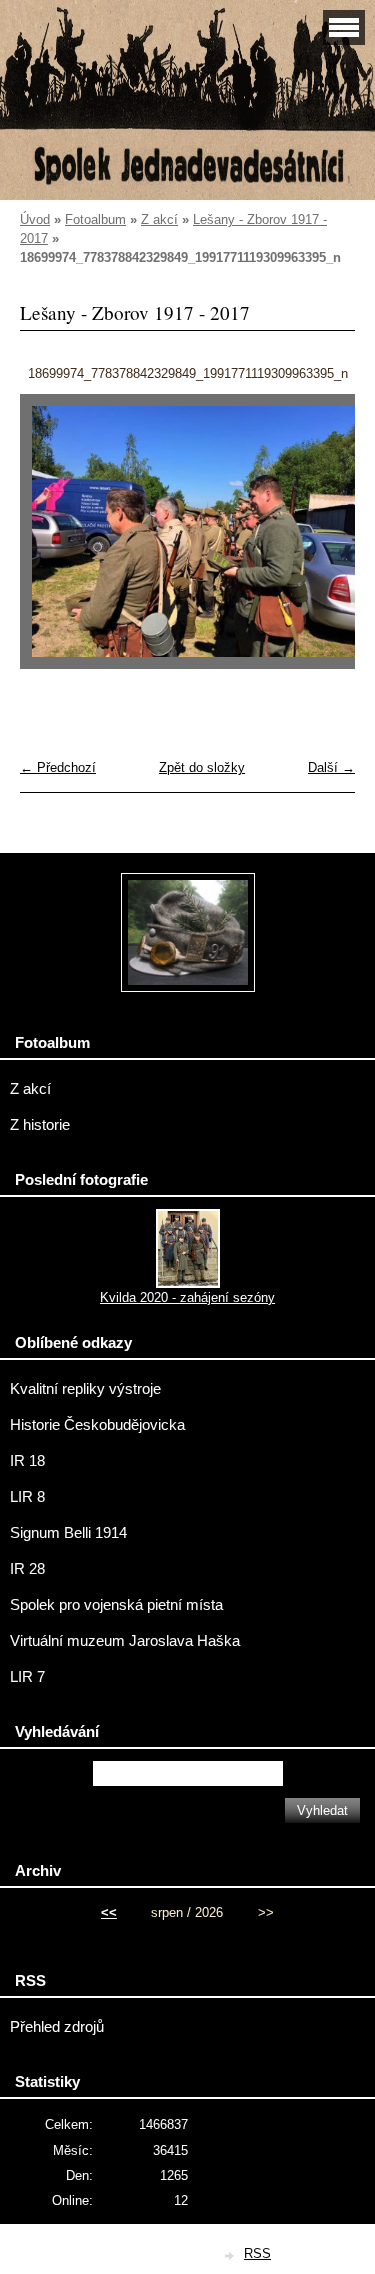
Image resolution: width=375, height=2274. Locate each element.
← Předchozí (58, 767)
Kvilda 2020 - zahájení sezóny (187, 1297)
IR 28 (27, 1569)
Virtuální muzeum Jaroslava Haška (125, 1641)
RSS (257, 2253)
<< (109, 1912)
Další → (331, 767)
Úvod (35, 219)
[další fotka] (322, 541)
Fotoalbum (95, 219)
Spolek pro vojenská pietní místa (116, 1605)
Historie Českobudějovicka (97, 1425)
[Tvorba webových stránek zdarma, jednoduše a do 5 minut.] (230, 2255)
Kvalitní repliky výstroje (85, 1389)
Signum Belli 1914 (68, 1533)
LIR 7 (27, 1677)
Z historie (40, 1125)
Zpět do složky (202, 767)
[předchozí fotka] (52, 541)
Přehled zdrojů (57, 2027)
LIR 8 (27, 1497)
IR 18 (27, 1461)
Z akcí (159, 219)
